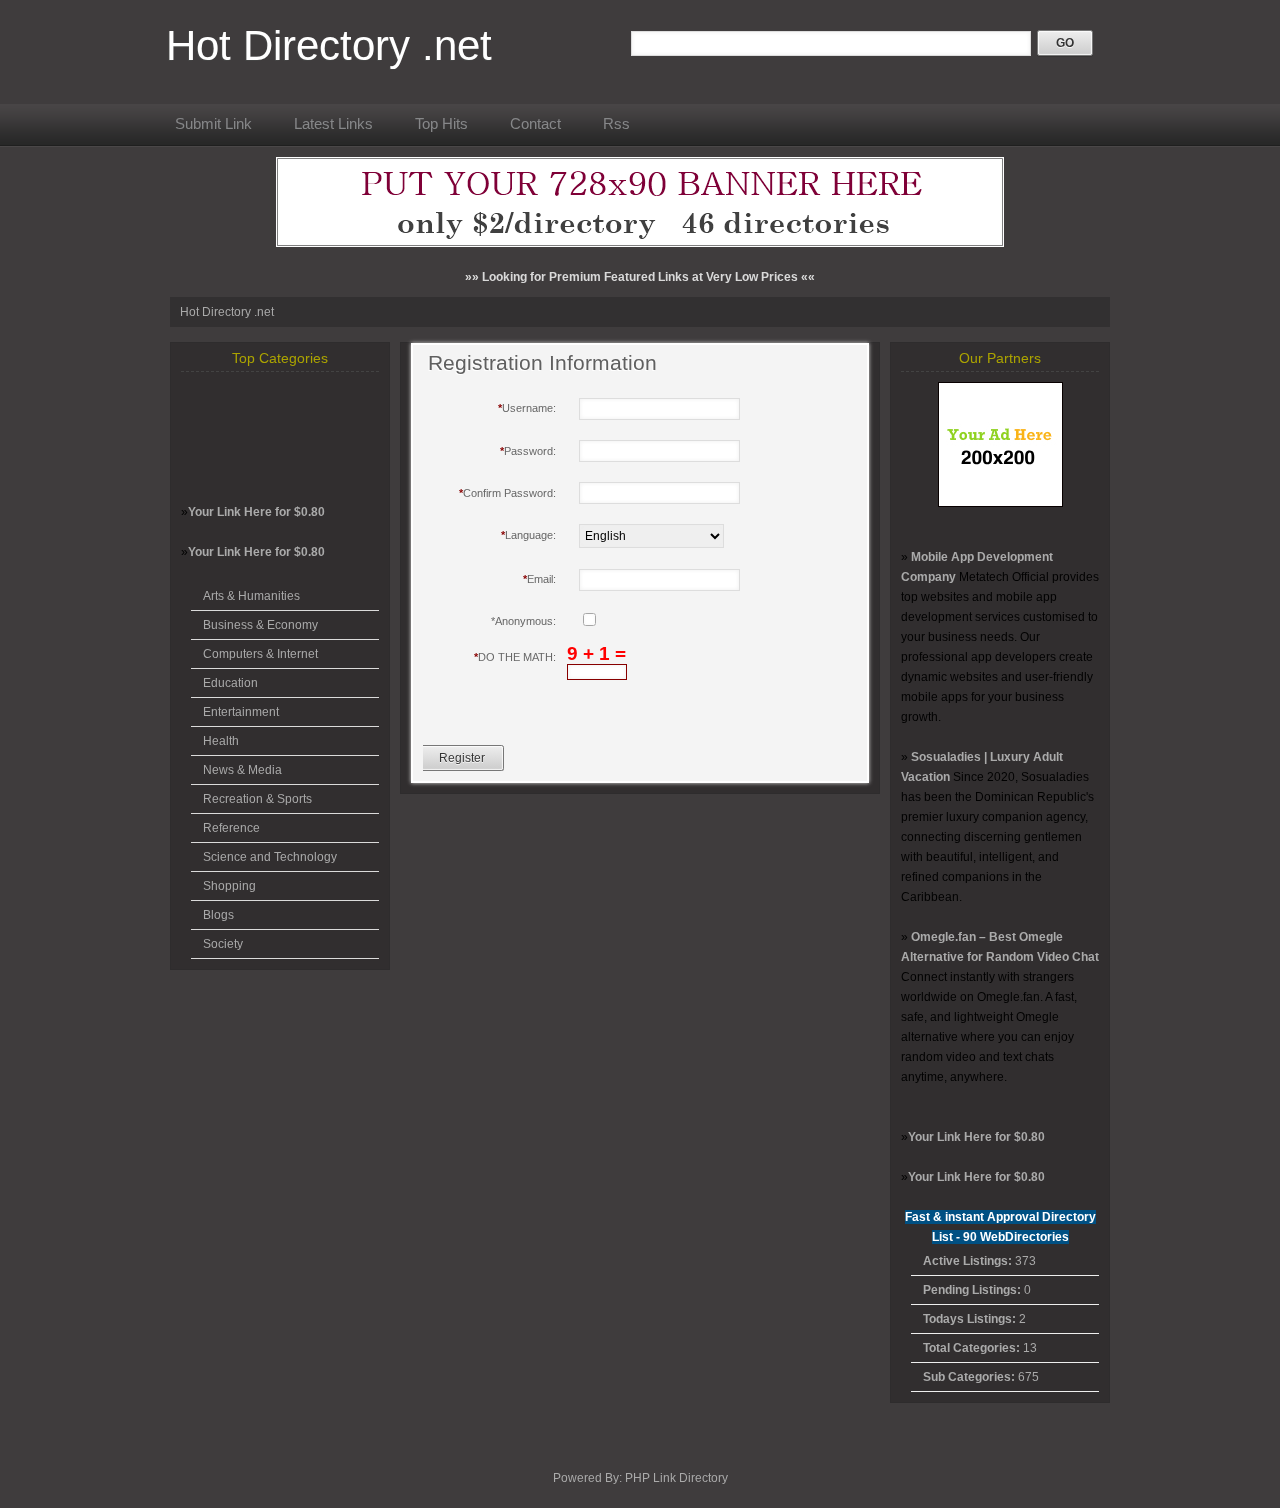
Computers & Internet (260, 654)
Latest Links (333, 123)
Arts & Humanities (251, 596)
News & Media (242, 770)
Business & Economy (260, 625)
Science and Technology (270, 857)
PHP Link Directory (676, 1478)
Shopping (229, 886)
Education (230, 683)
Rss (616, 123)
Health (221, 741)
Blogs (218, 915)
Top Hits (441, 123)
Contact (535, 123)
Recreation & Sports (257, 799)
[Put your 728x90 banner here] (640, 243)
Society (223, 944)
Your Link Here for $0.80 (256, 512)
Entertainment (241, 712)
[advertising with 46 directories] (1000, 503)
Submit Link (213, 123)
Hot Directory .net (329, 45)
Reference (231, 828)
